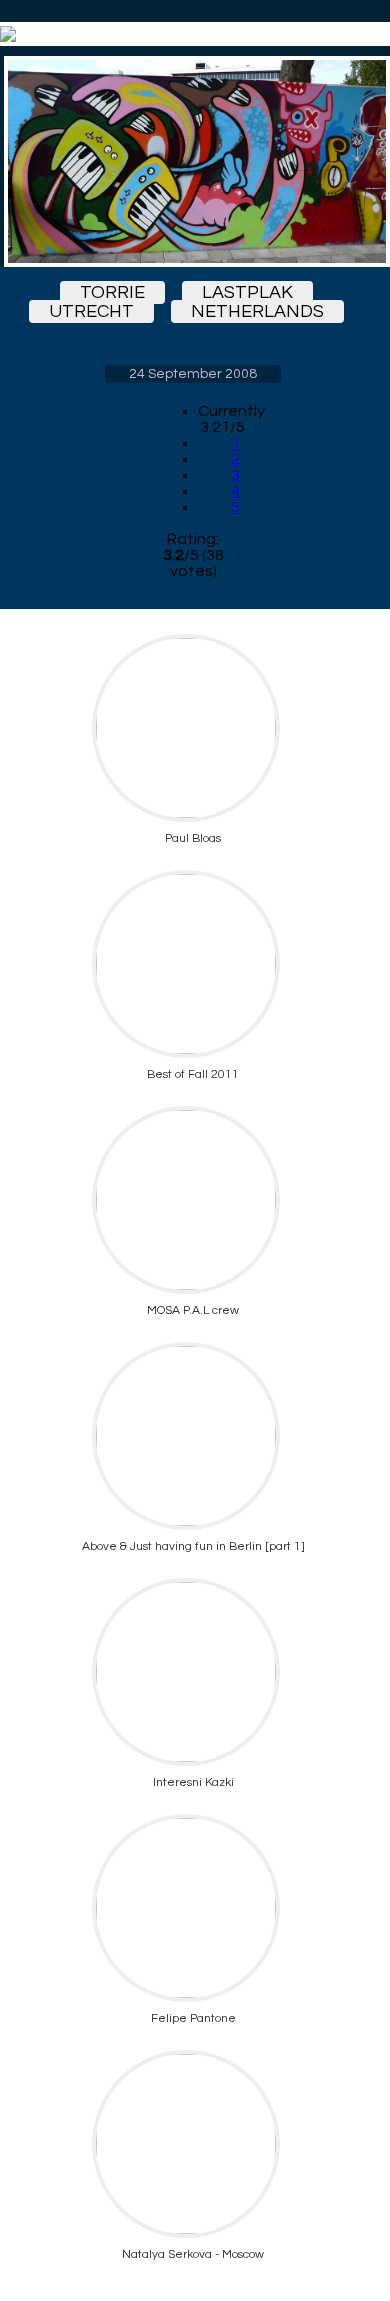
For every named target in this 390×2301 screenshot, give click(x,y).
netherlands (257, 311)
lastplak (247, 292)
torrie (112, 292)
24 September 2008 (193, 374)
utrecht (91, 311)
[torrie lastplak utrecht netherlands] (193, 161)
